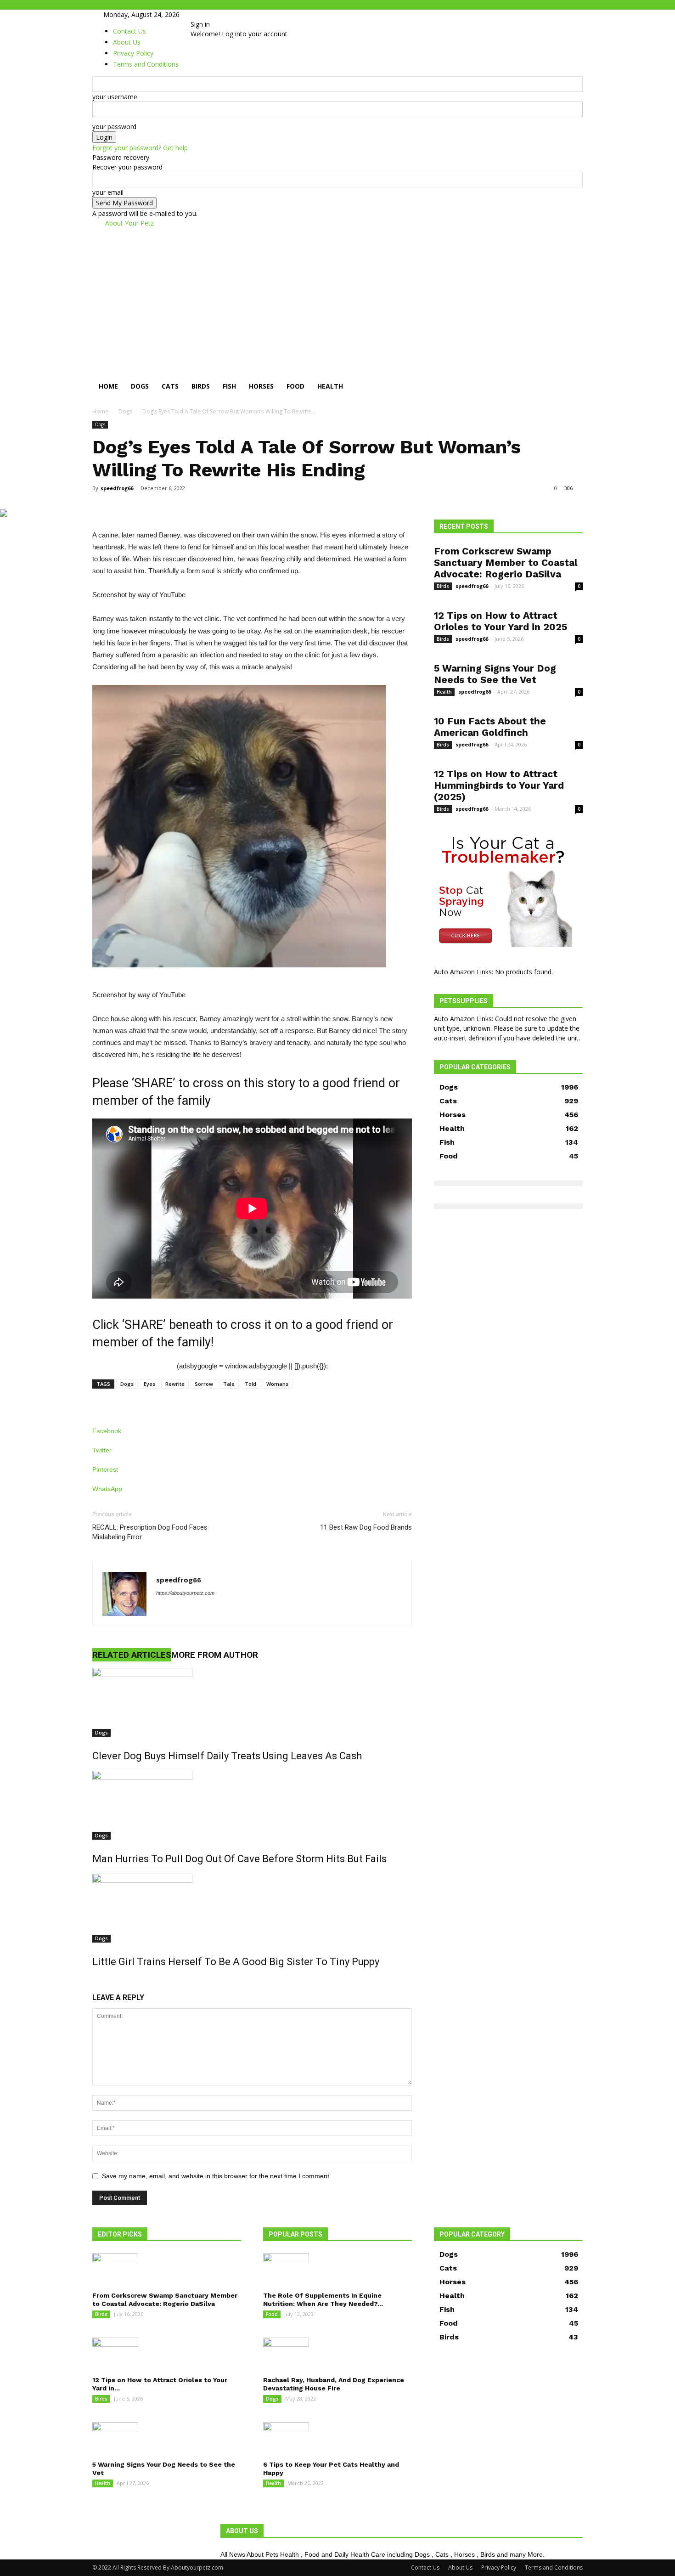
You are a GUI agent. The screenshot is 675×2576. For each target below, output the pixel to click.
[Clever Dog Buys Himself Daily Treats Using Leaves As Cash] (252, 1702)
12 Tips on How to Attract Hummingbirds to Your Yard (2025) (499, 785)
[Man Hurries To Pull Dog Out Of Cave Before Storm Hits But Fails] (252, 1805)
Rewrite (175, 1384)
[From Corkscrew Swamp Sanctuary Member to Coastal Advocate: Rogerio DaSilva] (167, 2269)
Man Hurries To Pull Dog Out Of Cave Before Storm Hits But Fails (239, 1859)
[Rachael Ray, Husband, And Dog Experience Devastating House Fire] (337, 2354)
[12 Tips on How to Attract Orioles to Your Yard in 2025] (167, 2354)
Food (295, 386)
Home (108, 386)
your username (115, 97)
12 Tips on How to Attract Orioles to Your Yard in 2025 (501, 621)
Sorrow (204, 1384)
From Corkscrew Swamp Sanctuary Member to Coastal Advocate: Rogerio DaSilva (506, 562)
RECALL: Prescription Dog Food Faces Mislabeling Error (150, 1532)
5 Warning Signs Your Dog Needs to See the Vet (495, 674)
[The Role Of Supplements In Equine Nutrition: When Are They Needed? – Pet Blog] (337, 2269)
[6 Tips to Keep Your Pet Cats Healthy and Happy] (337, 2438)
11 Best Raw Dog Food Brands (366, 1527)
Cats (170, 386)
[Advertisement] (337, 297)
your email (108, 192)
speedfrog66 (117, 488)
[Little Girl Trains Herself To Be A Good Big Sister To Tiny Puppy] (252, 1908)
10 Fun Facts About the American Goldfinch (490, 727)
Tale (229, 1384)
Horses (261, 386)
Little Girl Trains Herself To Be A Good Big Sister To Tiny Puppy (236, 1962)
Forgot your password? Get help (140, 148)
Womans (277, 1384)
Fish (229, 386)
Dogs (140, 386)
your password (114, 127)
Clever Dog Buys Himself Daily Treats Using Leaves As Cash (227, 1756)
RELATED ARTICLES (132, 1655)
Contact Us (129, 31)
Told (250, 1384)
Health (330, 386)
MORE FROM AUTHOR (215, 1655)
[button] (572, 377)
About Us (460, 2568)
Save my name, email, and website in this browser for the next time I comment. (217, 2176)
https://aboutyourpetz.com (185, 1593)
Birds (201, 386)
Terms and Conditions (554, 2568)
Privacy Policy (499, 2568)
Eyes (149, 1384)
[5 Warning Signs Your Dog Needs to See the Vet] (167, 2438)
